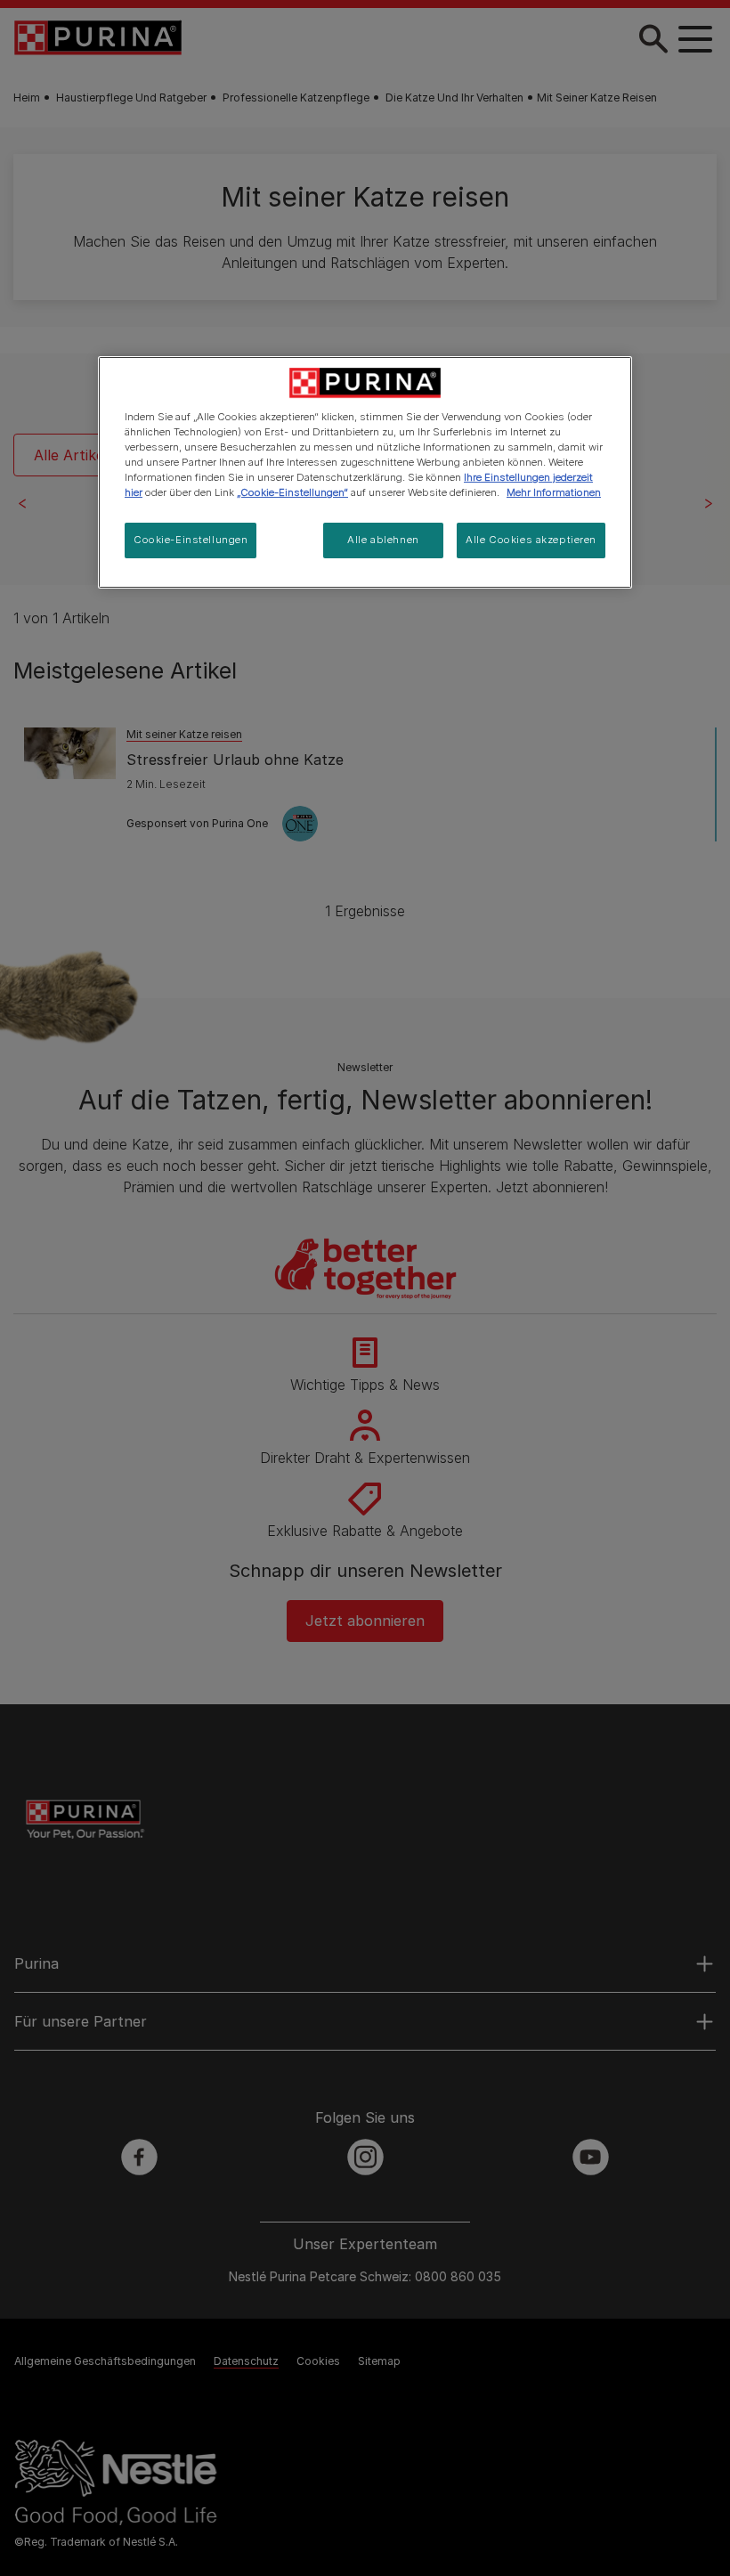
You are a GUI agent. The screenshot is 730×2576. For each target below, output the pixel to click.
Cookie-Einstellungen (191, 540)
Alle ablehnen (383, 540)
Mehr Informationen (554, 492)
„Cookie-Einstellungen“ (292, 492)
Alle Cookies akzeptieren (531, 540)
